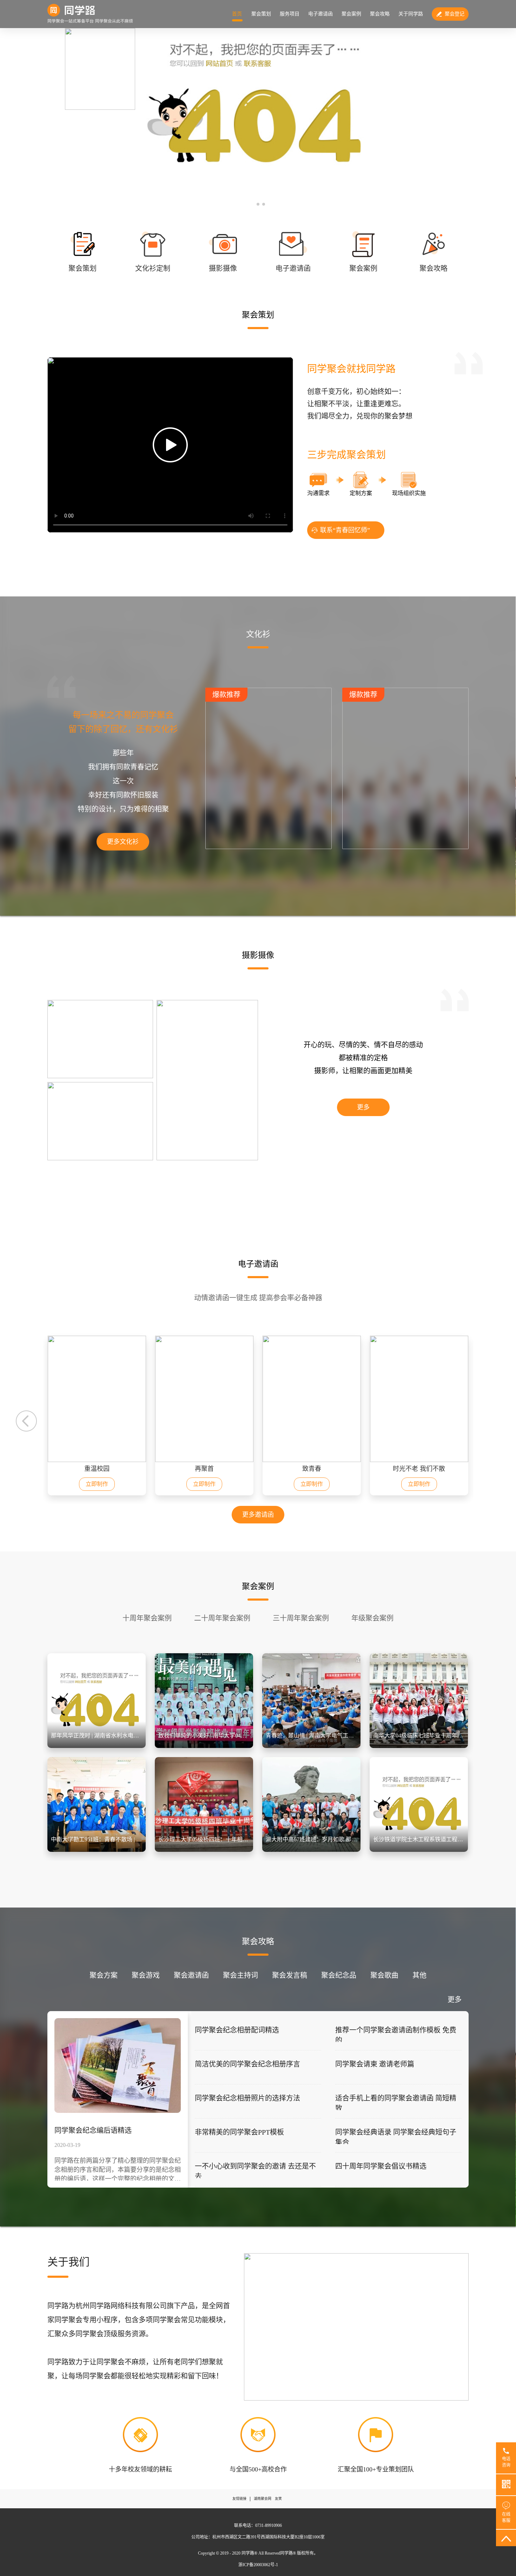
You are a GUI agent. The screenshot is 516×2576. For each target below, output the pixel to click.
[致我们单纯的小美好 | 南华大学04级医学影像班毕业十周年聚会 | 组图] (204, 1746)
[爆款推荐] (269, 847)
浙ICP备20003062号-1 (258, 2565)
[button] (252, 204)
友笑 (278, 2499)
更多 (363, 1107)
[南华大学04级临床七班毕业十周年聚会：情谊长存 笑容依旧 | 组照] (419, 1746)
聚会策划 (261, 14)
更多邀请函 (258, 1515)
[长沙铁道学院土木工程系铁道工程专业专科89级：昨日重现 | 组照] (419, 1850)
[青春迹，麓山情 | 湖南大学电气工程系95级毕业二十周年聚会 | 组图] (311, 1746)
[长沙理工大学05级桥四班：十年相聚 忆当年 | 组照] (204, 1850)
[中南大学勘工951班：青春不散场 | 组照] (97, 1850)
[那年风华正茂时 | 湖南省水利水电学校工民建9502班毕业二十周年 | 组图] (97, 1746)
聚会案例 (351, 14)
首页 (237, 14)
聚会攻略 (380, 14)
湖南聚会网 (263, 2499)
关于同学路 (411, 14)
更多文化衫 (123, 842)
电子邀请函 (320, 14)
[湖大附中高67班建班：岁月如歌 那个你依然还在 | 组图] (311, 1850)
